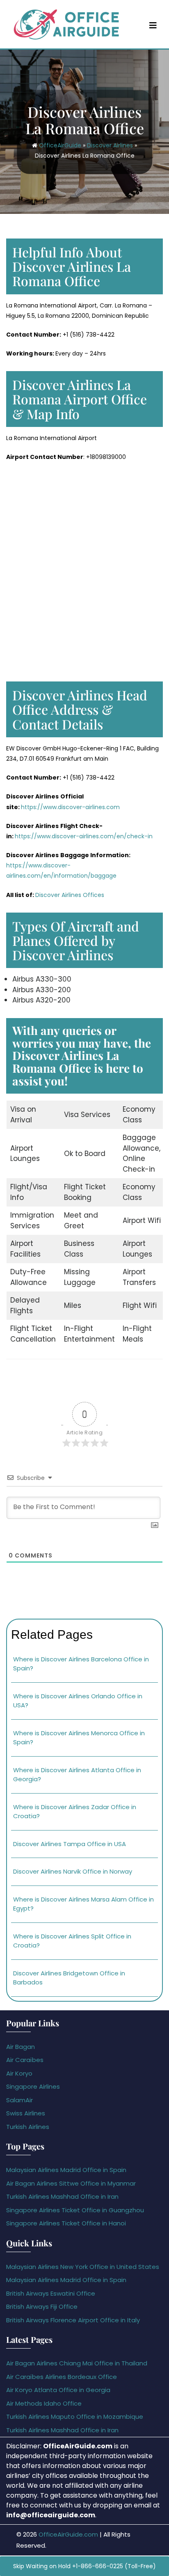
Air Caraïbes (25, 2060)
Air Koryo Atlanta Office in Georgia (58, 2390)
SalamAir (19, 2100)
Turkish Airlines (28, 2127)
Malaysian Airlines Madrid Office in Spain (66, 2170)
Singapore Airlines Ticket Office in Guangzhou (75, 2210)
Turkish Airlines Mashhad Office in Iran (62, 2196)
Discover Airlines (110, 145)
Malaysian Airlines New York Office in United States (83, 2267)
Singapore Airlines (33, 2086)
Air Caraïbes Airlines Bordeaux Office (62, 2377)
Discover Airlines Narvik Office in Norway (73, 1871)
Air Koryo (19, 2073)
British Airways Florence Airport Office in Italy (73, 2320)
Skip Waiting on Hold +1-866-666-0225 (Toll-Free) (84, 2566)
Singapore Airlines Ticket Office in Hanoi (66, 2223)
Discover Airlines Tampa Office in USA (70, 1844)
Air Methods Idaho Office (44, 2403)
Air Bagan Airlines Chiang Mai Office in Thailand (77, 2363)
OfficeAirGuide (60, 145)
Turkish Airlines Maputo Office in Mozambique (75, 2417)
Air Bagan (21, 2047)
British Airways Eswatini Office (51, 2293)
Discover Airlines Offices (70, 895)
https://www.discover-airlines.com (70, 807)
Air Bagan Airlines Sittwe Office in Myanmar (71, 2183)
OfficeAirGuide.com (68, 2534)
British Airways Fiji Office (42, 2306)
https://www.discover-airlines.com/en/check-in (84, 836)
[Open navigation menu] (153, 25)
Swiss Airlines (26, 2113)
